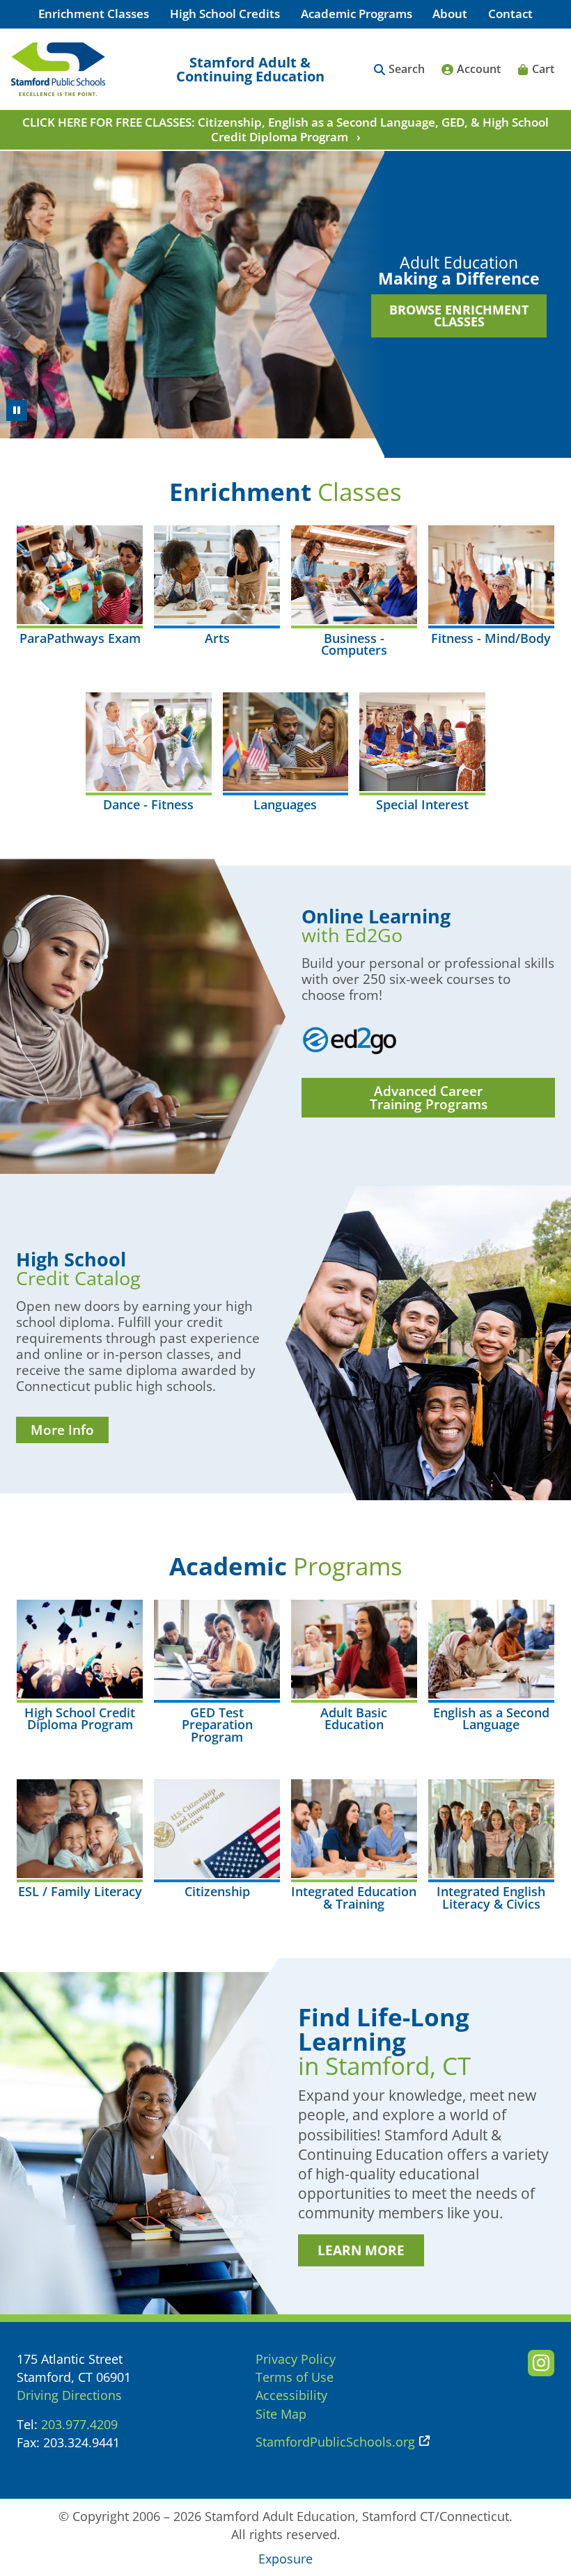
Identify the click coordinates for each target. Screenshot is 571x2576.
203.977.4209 (79, 2424)
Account (479, 69)
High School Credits (225, 14)
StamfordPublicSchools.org (335, 2442)
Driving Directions (69, 2395)
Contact (510, 14)
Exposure (285, 2559)
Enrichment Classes (94, 14)
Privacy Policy (296, 2359)
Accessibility (291, 2395)
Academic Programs (357, 14)
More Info (62, 1430)
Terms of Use (295, 2377)
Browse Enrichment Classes (459, 316)
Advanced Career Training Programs (429, 1098)
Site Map (281, 2414)
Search (407, 69)
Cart (543, 69)
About (450, 14)
